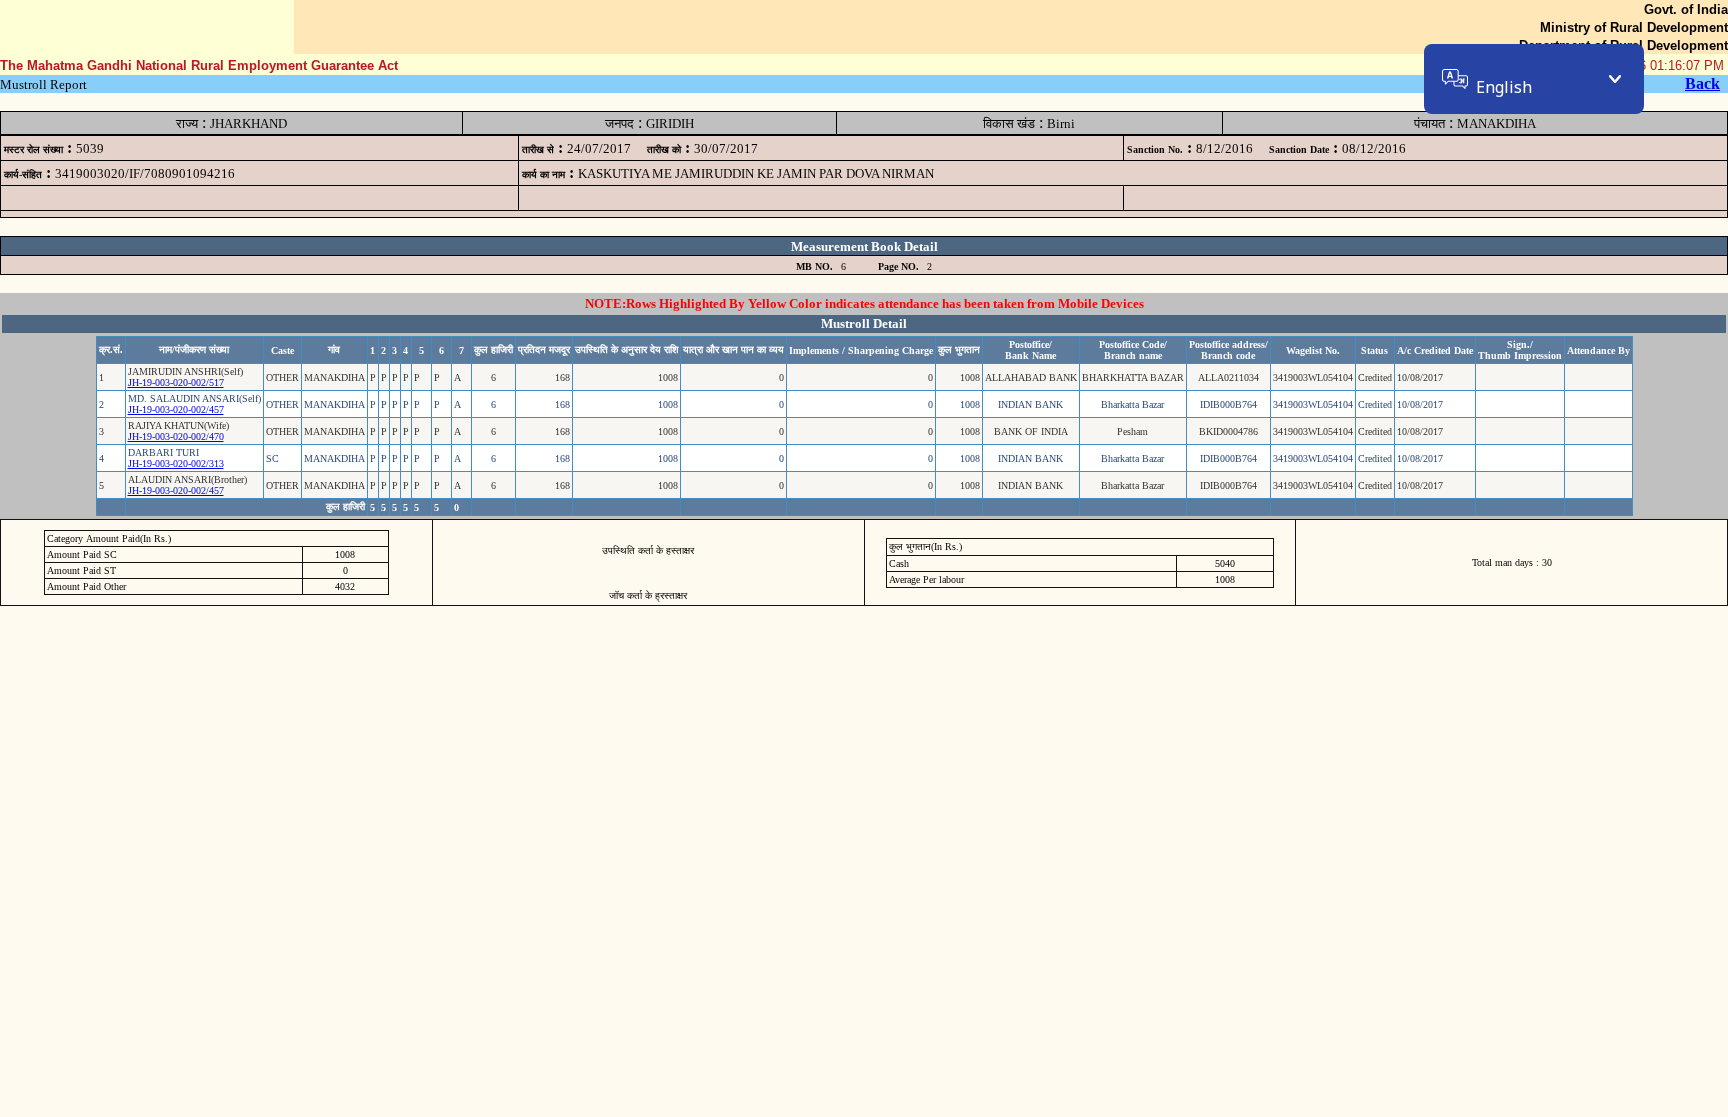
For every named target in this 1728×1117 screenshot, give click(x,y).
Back (1702, 83)
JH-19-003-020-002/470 (176, 436)
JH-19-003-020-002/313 (176, 463)
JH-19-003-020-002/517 (176, 382)
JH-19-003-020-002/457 (176, 409)
